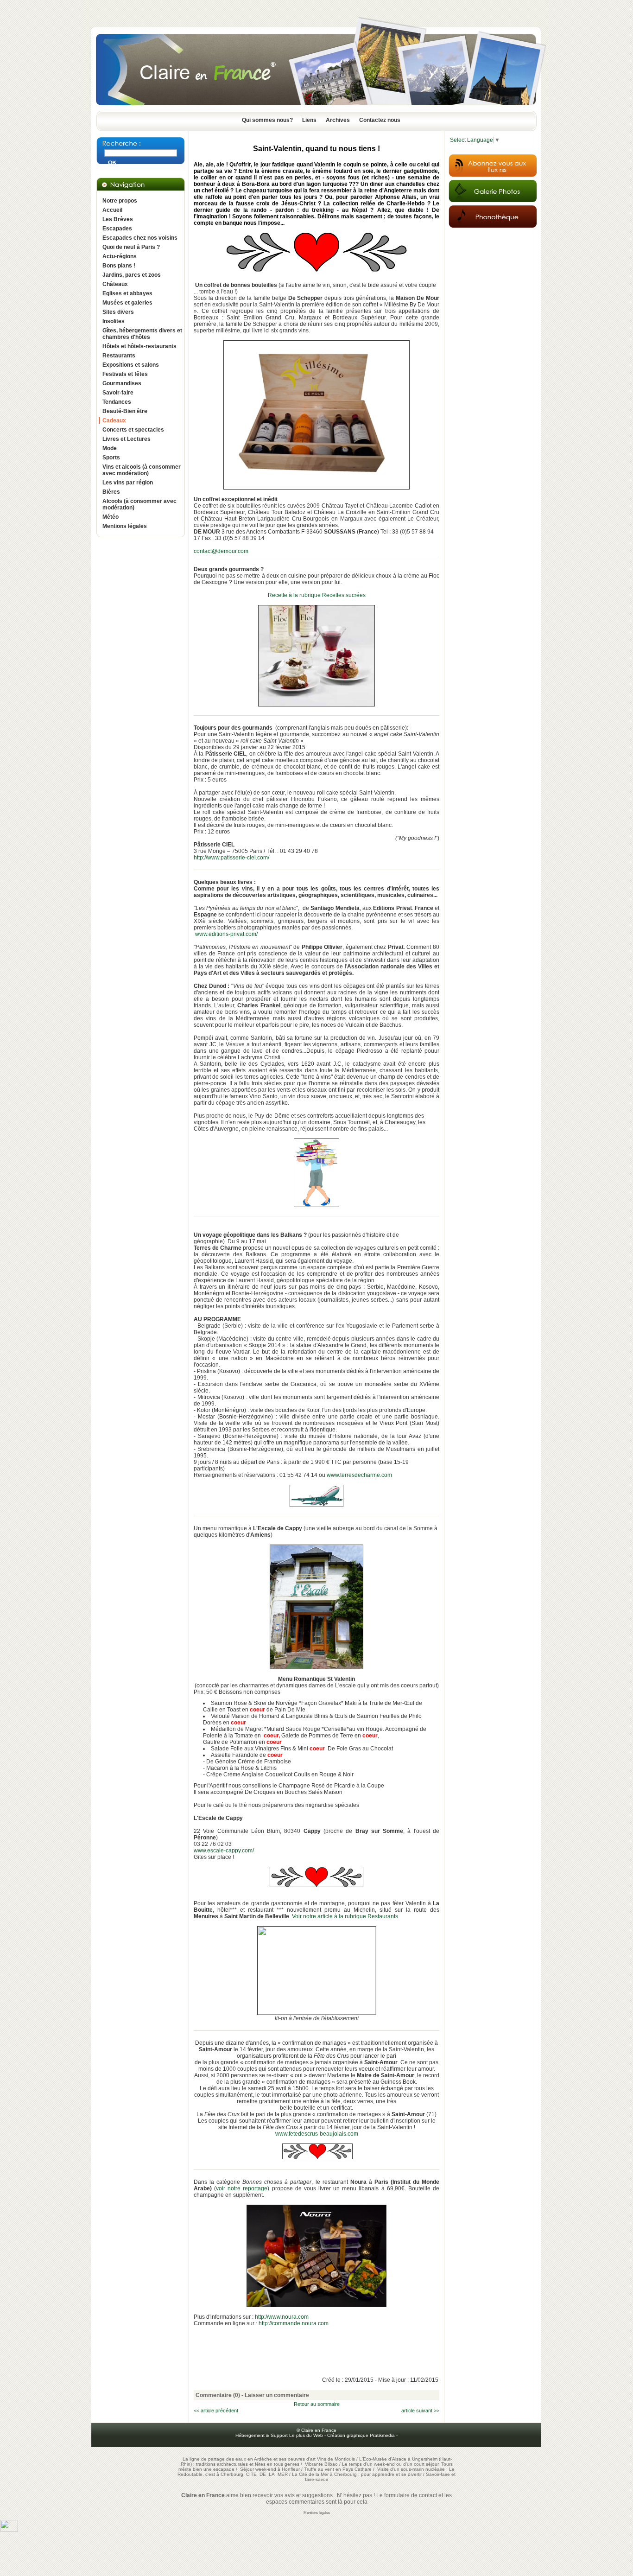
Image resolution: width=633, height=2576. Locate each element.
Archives (338, 120)
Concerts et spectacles (133, 430)
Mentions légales (125, 526)
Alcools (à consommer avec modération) (139, 504)
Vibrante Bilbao (322, 2464)
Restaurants (119, 356)
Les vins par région (128, 483)
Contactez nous (380, 120)
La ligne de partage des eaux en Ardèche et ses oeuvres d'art (249, 2459)
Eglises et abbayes (127, 293)
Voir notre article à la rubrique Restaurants (345, 1916)
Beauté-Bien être (125, 411)
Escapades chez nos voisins (140, 238)
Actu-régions (120, 256)
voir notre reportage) (243, 2188)
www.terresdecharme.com (359, 1475)
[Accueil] (316, 108)
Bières (111, 492)
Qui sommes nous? (267, 120)
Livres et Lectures (127, 439)
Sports (111, 458)
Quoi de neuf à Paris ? (131, 247)
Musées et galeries (127, 303)
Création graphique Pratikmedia (361, 2435)
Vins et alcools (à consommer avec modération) (142, 470)
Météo (111, 517)
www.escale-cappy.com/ (224, 1851)
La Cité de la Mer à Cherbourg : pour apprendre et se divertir (357, 2474)
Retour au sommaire (317, 2404)
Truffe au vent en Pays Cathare (338, 2469)
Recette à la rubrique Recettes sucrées (317, 595)
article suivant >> (420, 2411)
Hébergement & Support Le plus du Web (280, 2435)
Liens (309, 120)
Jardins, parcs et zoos (132, 275)
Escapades (117, 229)
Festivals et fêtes (125, 374)
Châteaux (115, 284)
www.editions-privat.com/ (226, 934)
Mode (110, 448)
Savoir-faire (118, 393)
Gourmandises (122, 383)
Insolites (114, 321)
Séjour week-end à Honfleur (270, 2469)
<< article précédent (216, 2411)
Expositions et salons (131, 365)
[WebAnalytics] (9, 2530)
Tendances (117, 402)
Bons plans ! (119, 266)
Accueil (112, 210)
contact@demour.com (221, 551)
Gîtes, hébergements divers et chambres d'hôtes (142, 334)
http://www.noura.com (282, 2317)
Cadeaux (114, 420)
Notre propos (120, 201)
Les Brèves (118, 219)
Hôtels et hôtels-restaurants (139, 346)
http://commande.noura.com (294, 2323)
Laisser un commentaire (277, 2395)
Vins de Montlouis (336, 2459)
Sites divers (118, 312)
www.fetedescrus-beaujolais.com (317, 2134)
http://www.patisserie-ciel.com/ (231, 858)
